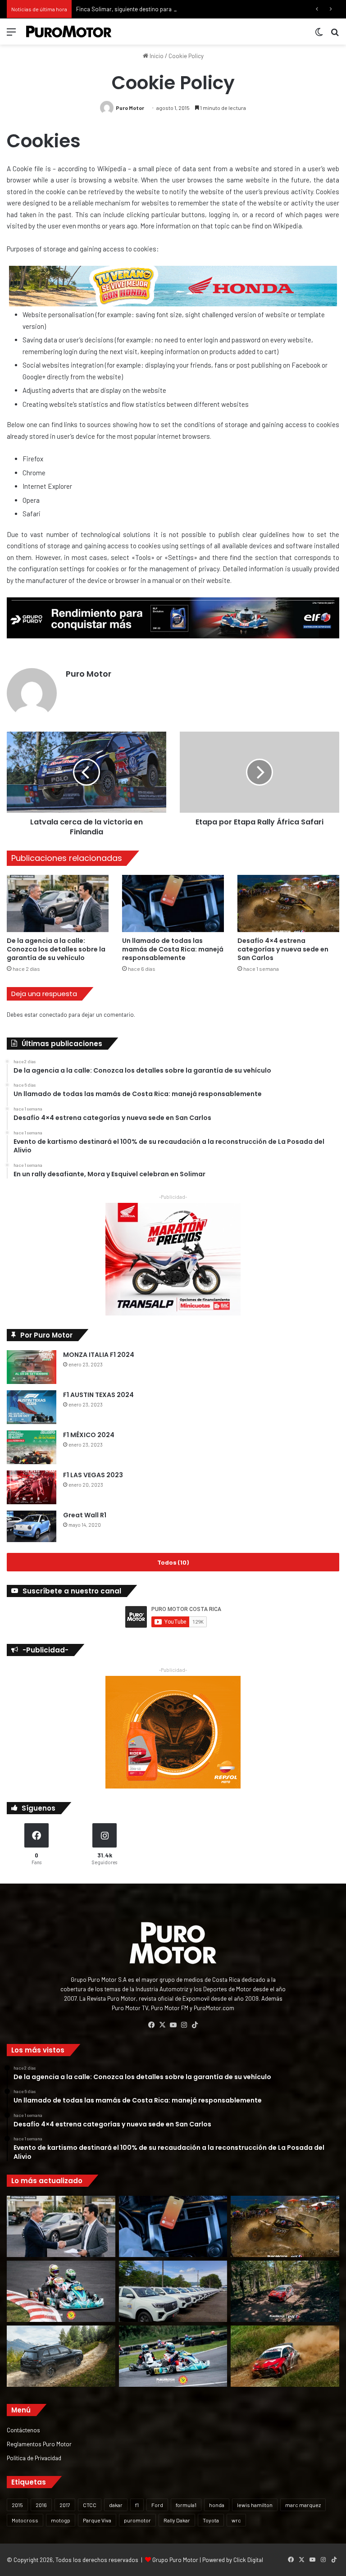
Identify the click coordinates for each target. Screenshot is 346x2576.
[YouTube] (173, 2025)
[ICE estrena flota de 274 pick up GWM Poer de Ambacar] (173, 2291)
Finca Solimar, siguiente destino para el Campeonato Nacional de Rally (167, 9)
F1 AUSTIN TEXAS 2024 (98, 1395)
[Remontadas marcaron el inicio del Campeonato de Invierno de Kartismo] (173, 2356)
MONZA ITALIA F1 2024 (99, 1355)
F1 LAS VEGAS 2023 (93, 1475)
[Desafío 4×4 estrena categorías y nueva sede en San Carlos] (288, 903)
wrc (236, 2520)
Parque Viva (97, 2520)
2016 (41, 2505)
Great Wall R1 (85, 1515)
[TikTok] (195, 2025)
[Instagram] (184, 2025)
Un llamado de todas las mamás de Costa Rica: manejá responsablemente (173, 949)
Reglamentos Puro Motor (39, 2444)
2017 (65, 2505)
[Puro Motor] (69, 32)
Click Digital (248, 2560)
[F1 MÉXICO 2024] (32, 1447)
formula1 (186, 2505)
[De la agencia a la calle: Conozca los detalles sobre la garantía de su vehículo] (58, 903)
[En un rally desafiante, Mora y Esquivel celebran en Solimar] (285, 2291)
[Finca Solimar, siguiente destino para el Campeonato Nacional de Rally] (285, 2356)
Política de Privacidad (34, 2458)
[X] (162, 2025)
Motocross (25, 2520)
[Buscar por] (335, 35)
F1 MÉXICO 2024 (89, 1435)
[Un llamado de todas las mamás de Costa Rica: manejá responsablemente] (173, 903)
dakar (116, 2505)
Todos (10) (173, 1562)
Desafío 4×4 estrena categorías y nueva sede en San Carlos (283, 949)
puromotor (137, 2520)
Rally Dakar (177, 2520)
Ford (157, 2505)
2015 (17, 2505)
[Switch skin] (319, 35)
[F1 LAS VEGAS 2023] (32, 1487)
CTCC (90, 2505)
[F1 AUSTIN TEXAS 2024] (32, 1407)
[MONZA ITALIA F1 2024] (32, 1367)
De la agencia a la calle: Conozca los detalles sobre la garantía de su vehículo (56, 949)
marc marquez (303, 2505)
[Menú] (11, 35)
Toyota (211, 2520)
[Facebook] (151, 2025)
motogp (61, 2520)
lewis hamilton (255, 2505)
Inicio (156, 56)
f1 (137, 2505)
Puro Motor (130, 108)
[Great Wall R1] (32, 1526)
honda (217, 2505)
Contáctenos (23, 2430)
